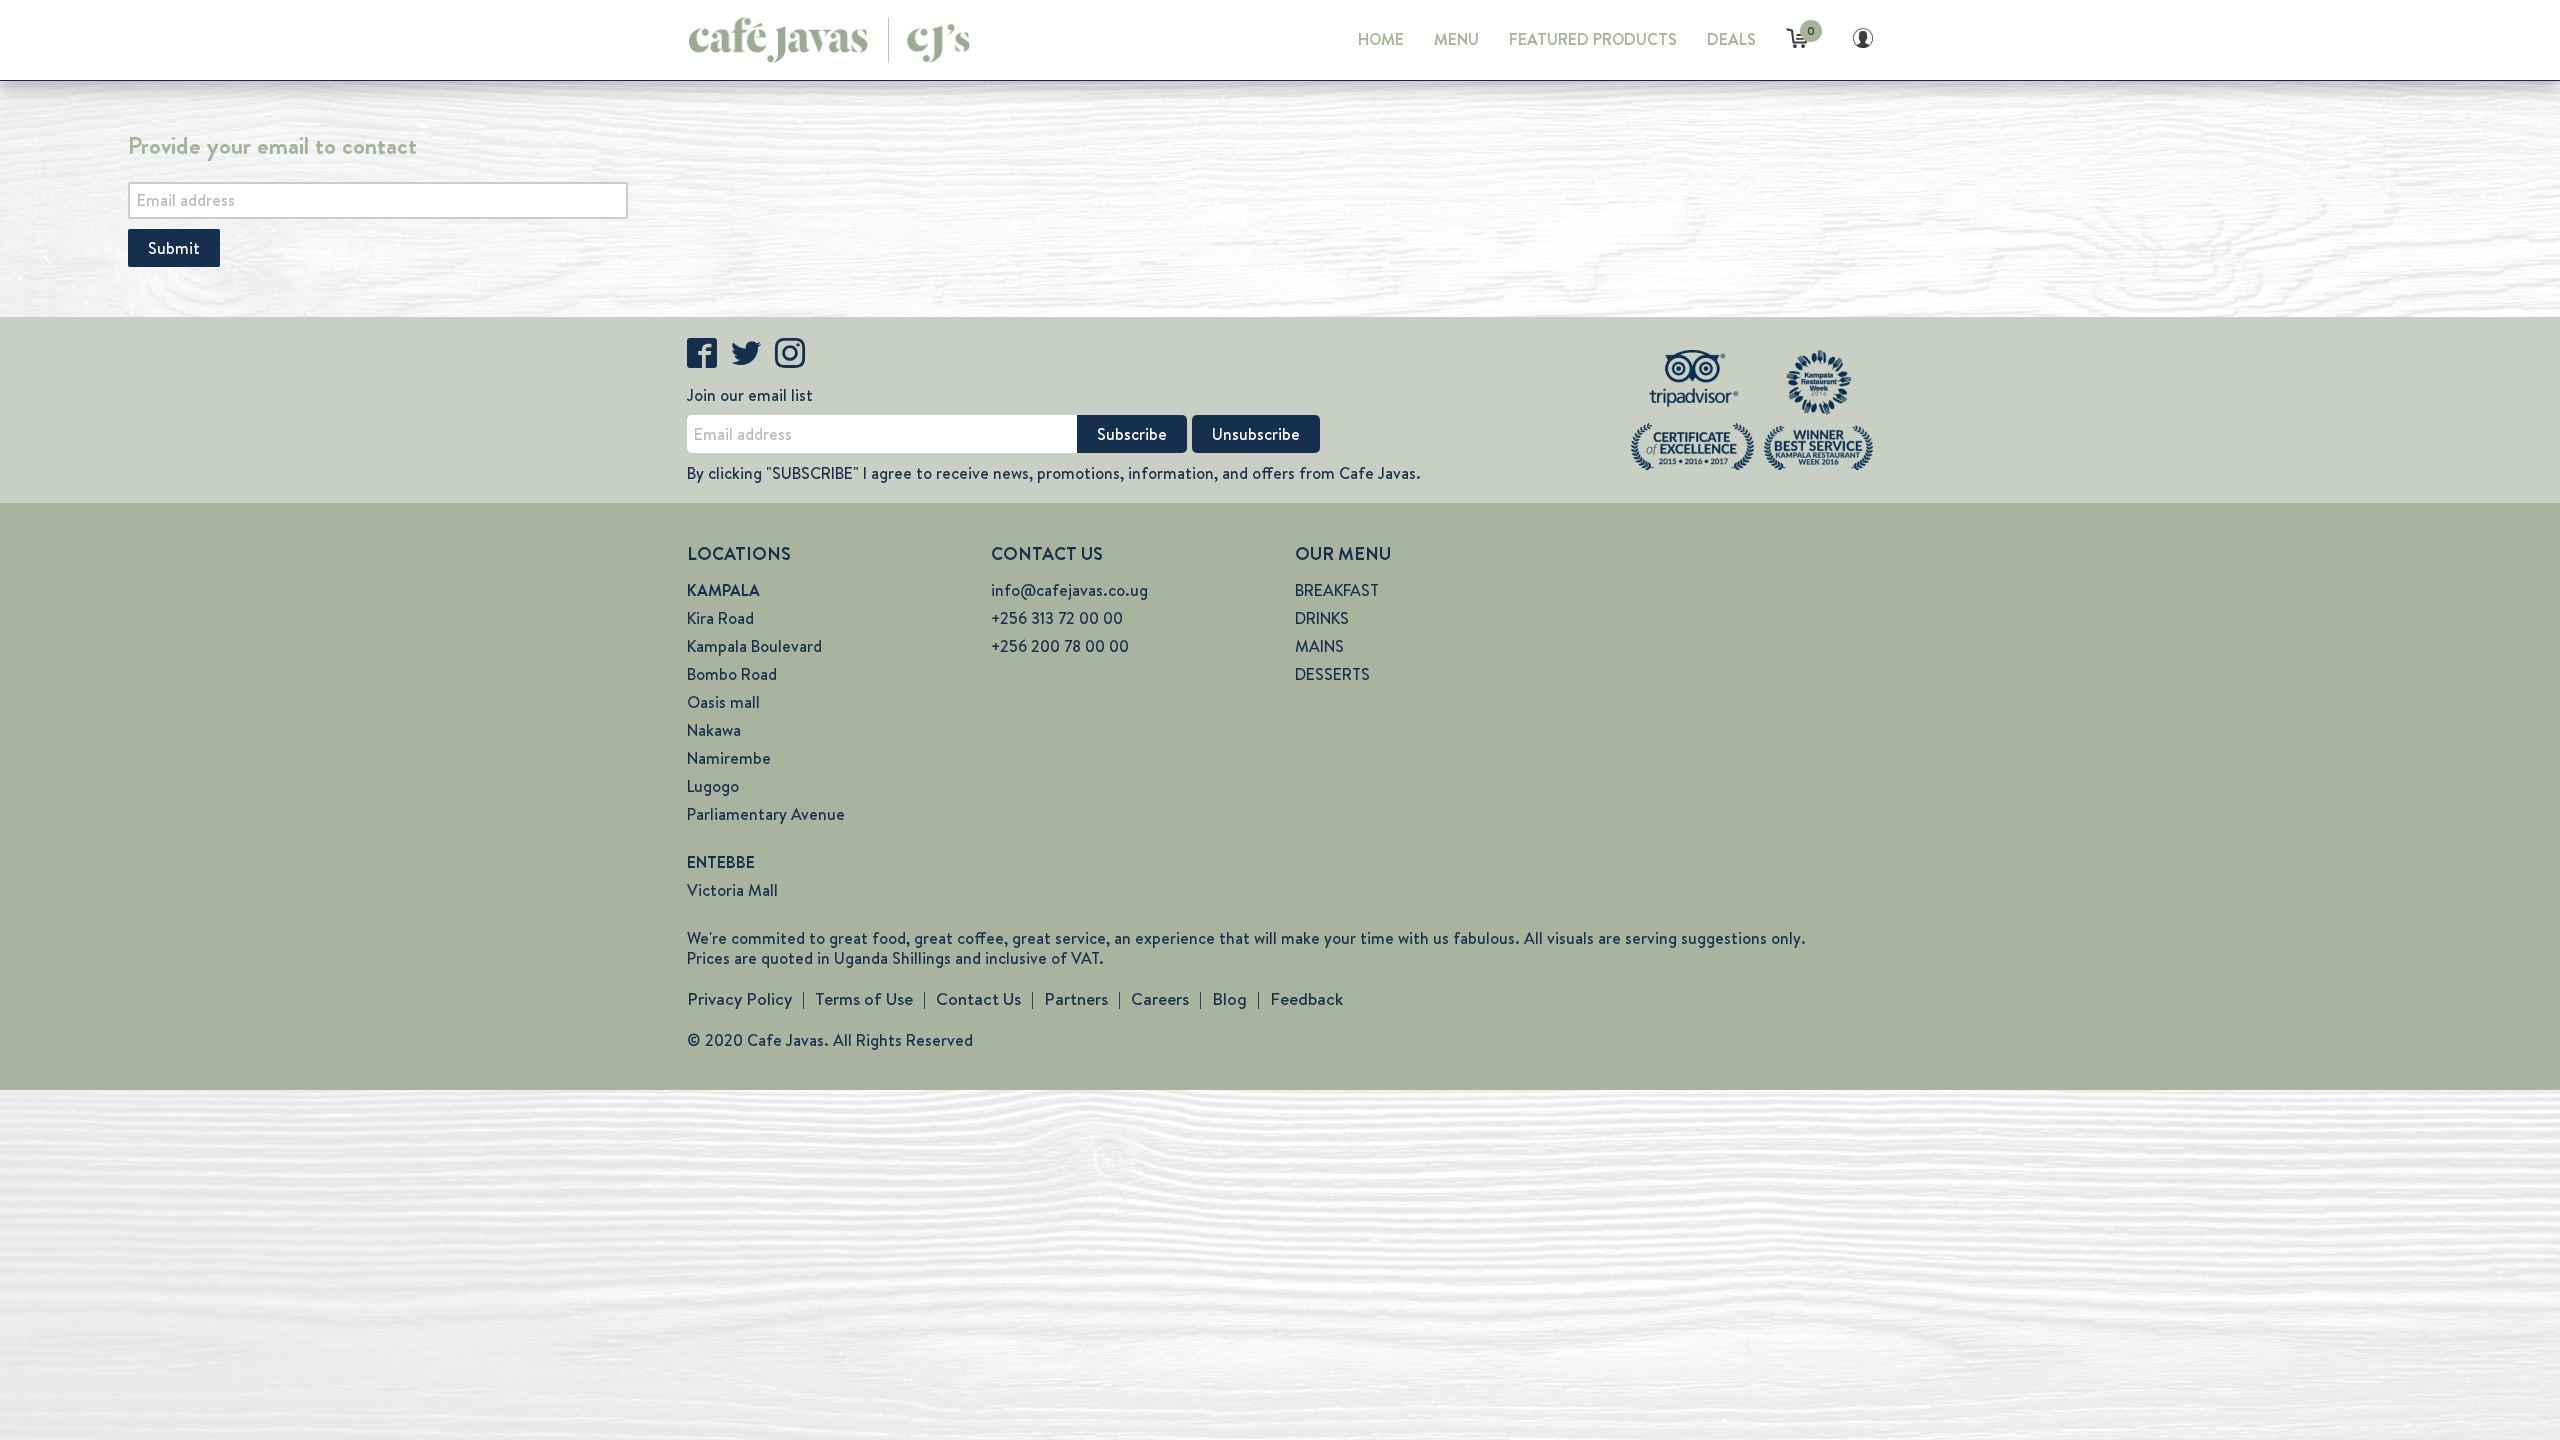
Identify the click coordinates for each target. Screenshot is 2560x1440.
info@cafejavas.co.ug (1069, 590)
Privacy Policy (739, 999)
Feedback (1306, 999)
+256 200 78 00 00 (1060, 646)
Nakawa (714, 730)
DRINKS (1322, 618)
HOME (1381, 39)
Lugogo (713, 786)
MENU (1456, 39)
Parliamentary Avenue (766, 814)
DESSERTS (1332, 674)
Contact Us (978, 999)
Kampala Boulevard (754, 646)
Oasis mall (723, 702)
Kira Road (720, 618)
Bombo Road (732, 674)
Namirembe (729, 758)
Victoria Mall (732, 890)
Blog (1229, 999)
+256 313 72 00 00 (1057, 618)
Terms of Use (864, 999)
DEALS (1731, 39)
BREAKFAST (1337, 590)
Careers (1160, 999)
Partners (1076, 999)
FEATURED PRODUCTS (1593, 39)
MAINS (1319, 646)
